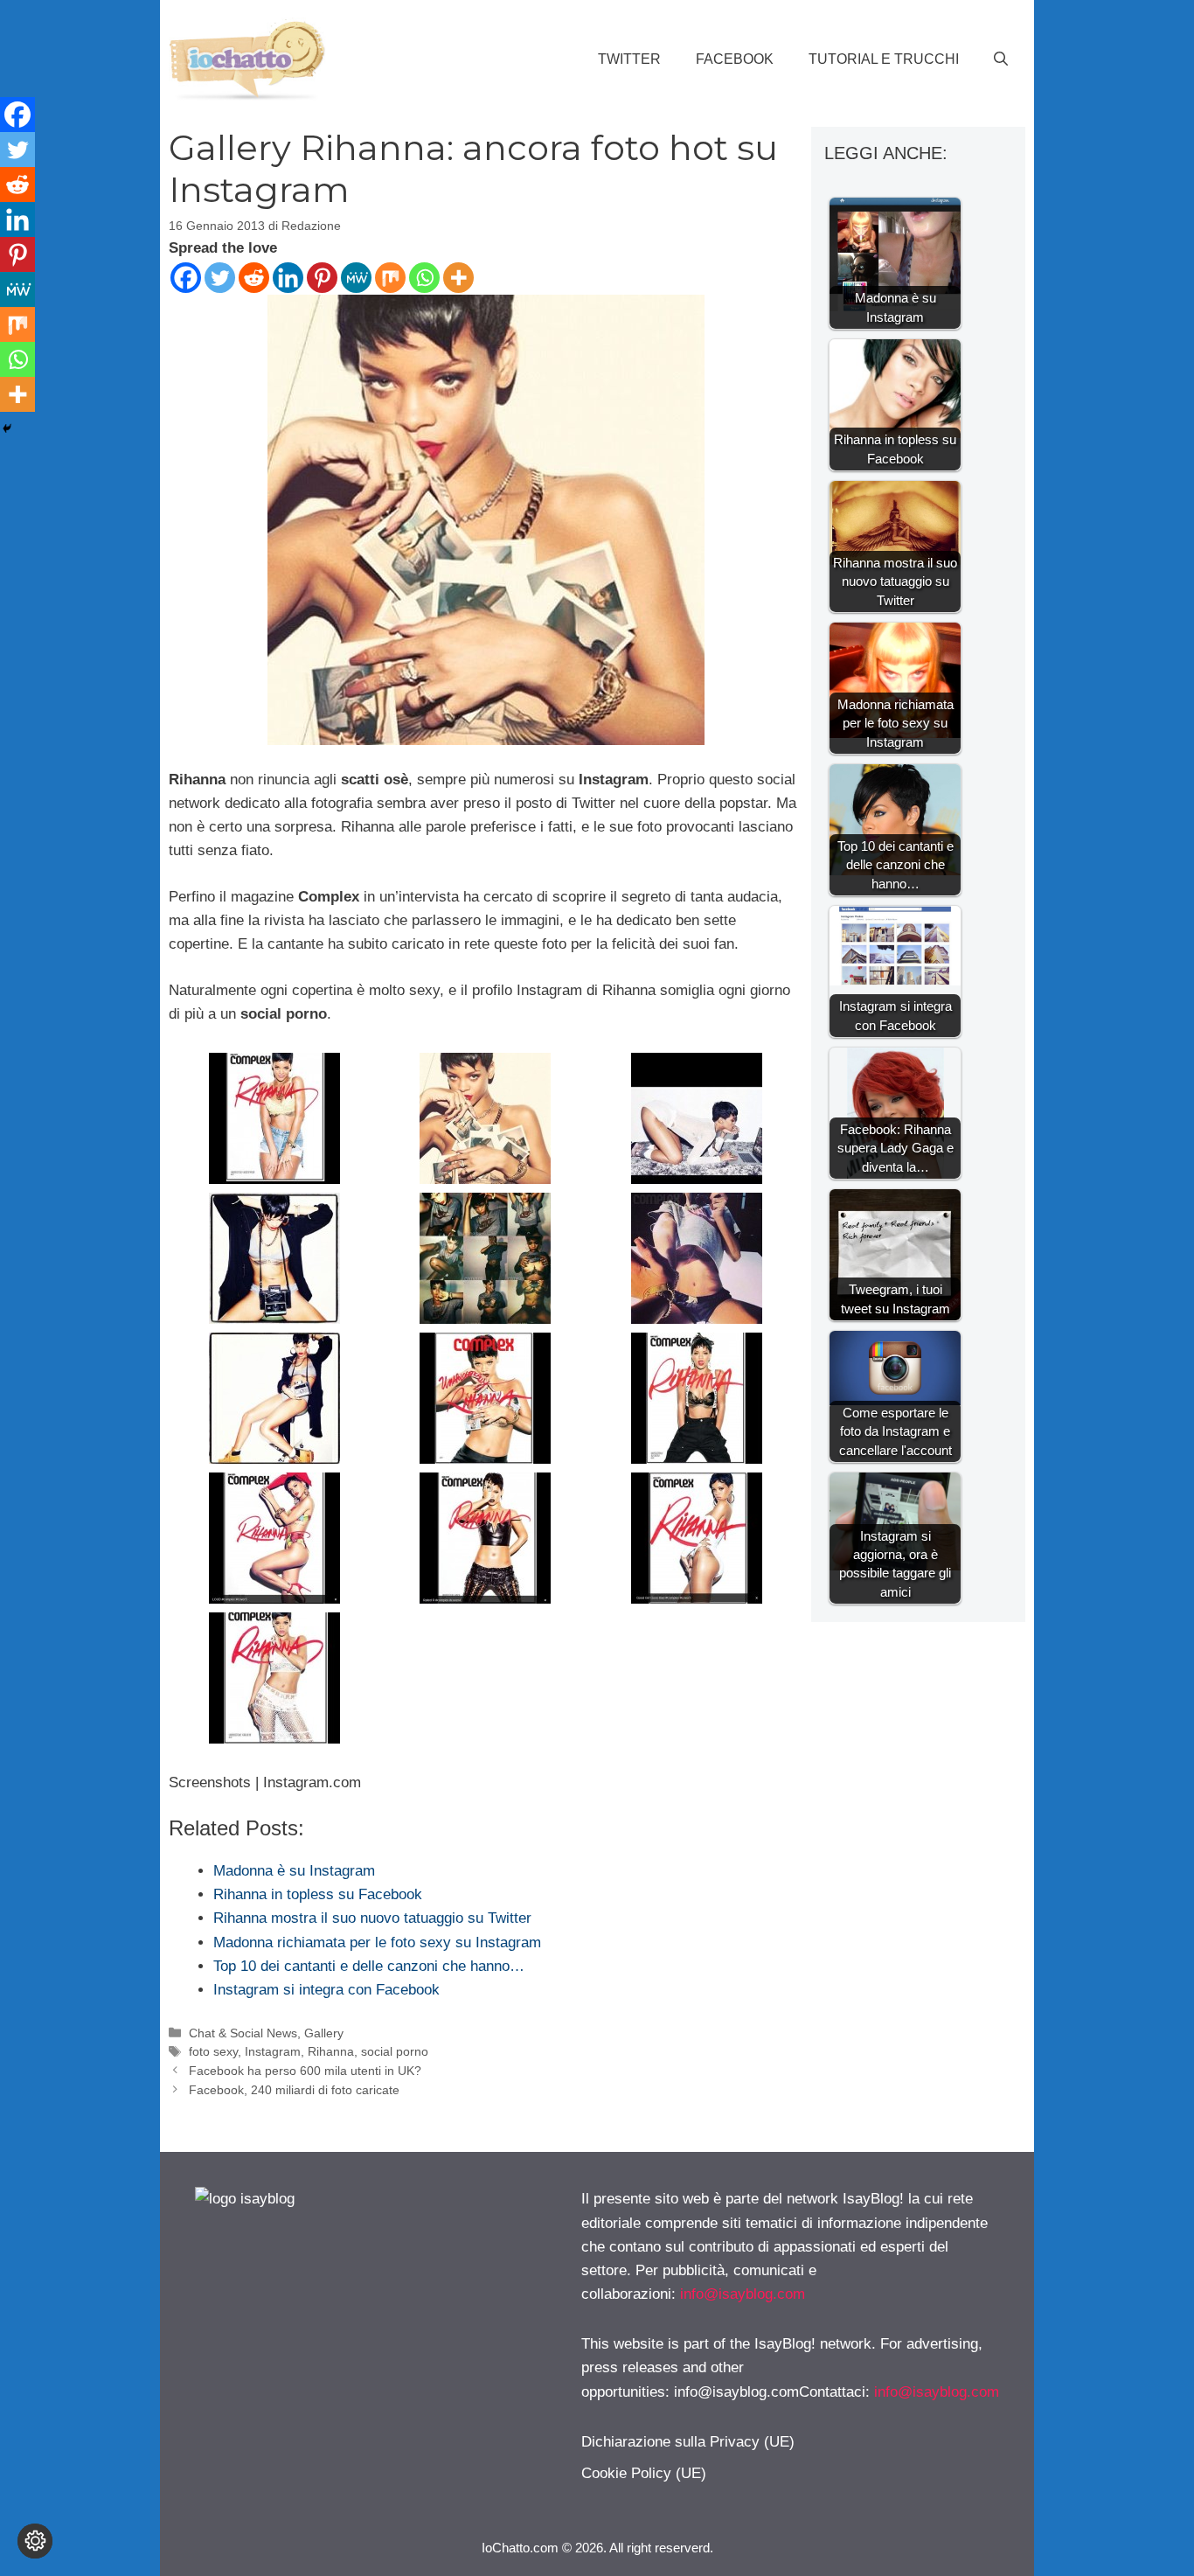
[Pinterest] (322, 278)
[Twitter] (220, 278)
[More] (458, 278)
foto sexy (213, 2051)
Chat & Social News (243, 2033)
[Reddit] (254, 278)
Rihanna (331, 2051)
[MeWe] (356, 278)
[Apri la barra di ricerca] (1001, 59)
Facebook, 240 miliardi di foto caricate (294, 2090)
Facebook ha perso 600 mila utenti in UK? (305, 2071)
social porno (395, 2051)
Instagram (273, 2051)
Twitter (629, 59)
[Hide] (7, 428)
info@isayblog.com (743, 2294)
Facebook (735, 59)
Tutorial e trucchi (884, 59)
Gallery (324, 2033)
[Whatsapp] (424, 278)
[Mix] (390, 278)
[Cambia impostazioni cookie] (35, 2541)
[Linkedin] (288, 278)
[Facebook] (186, 278)
